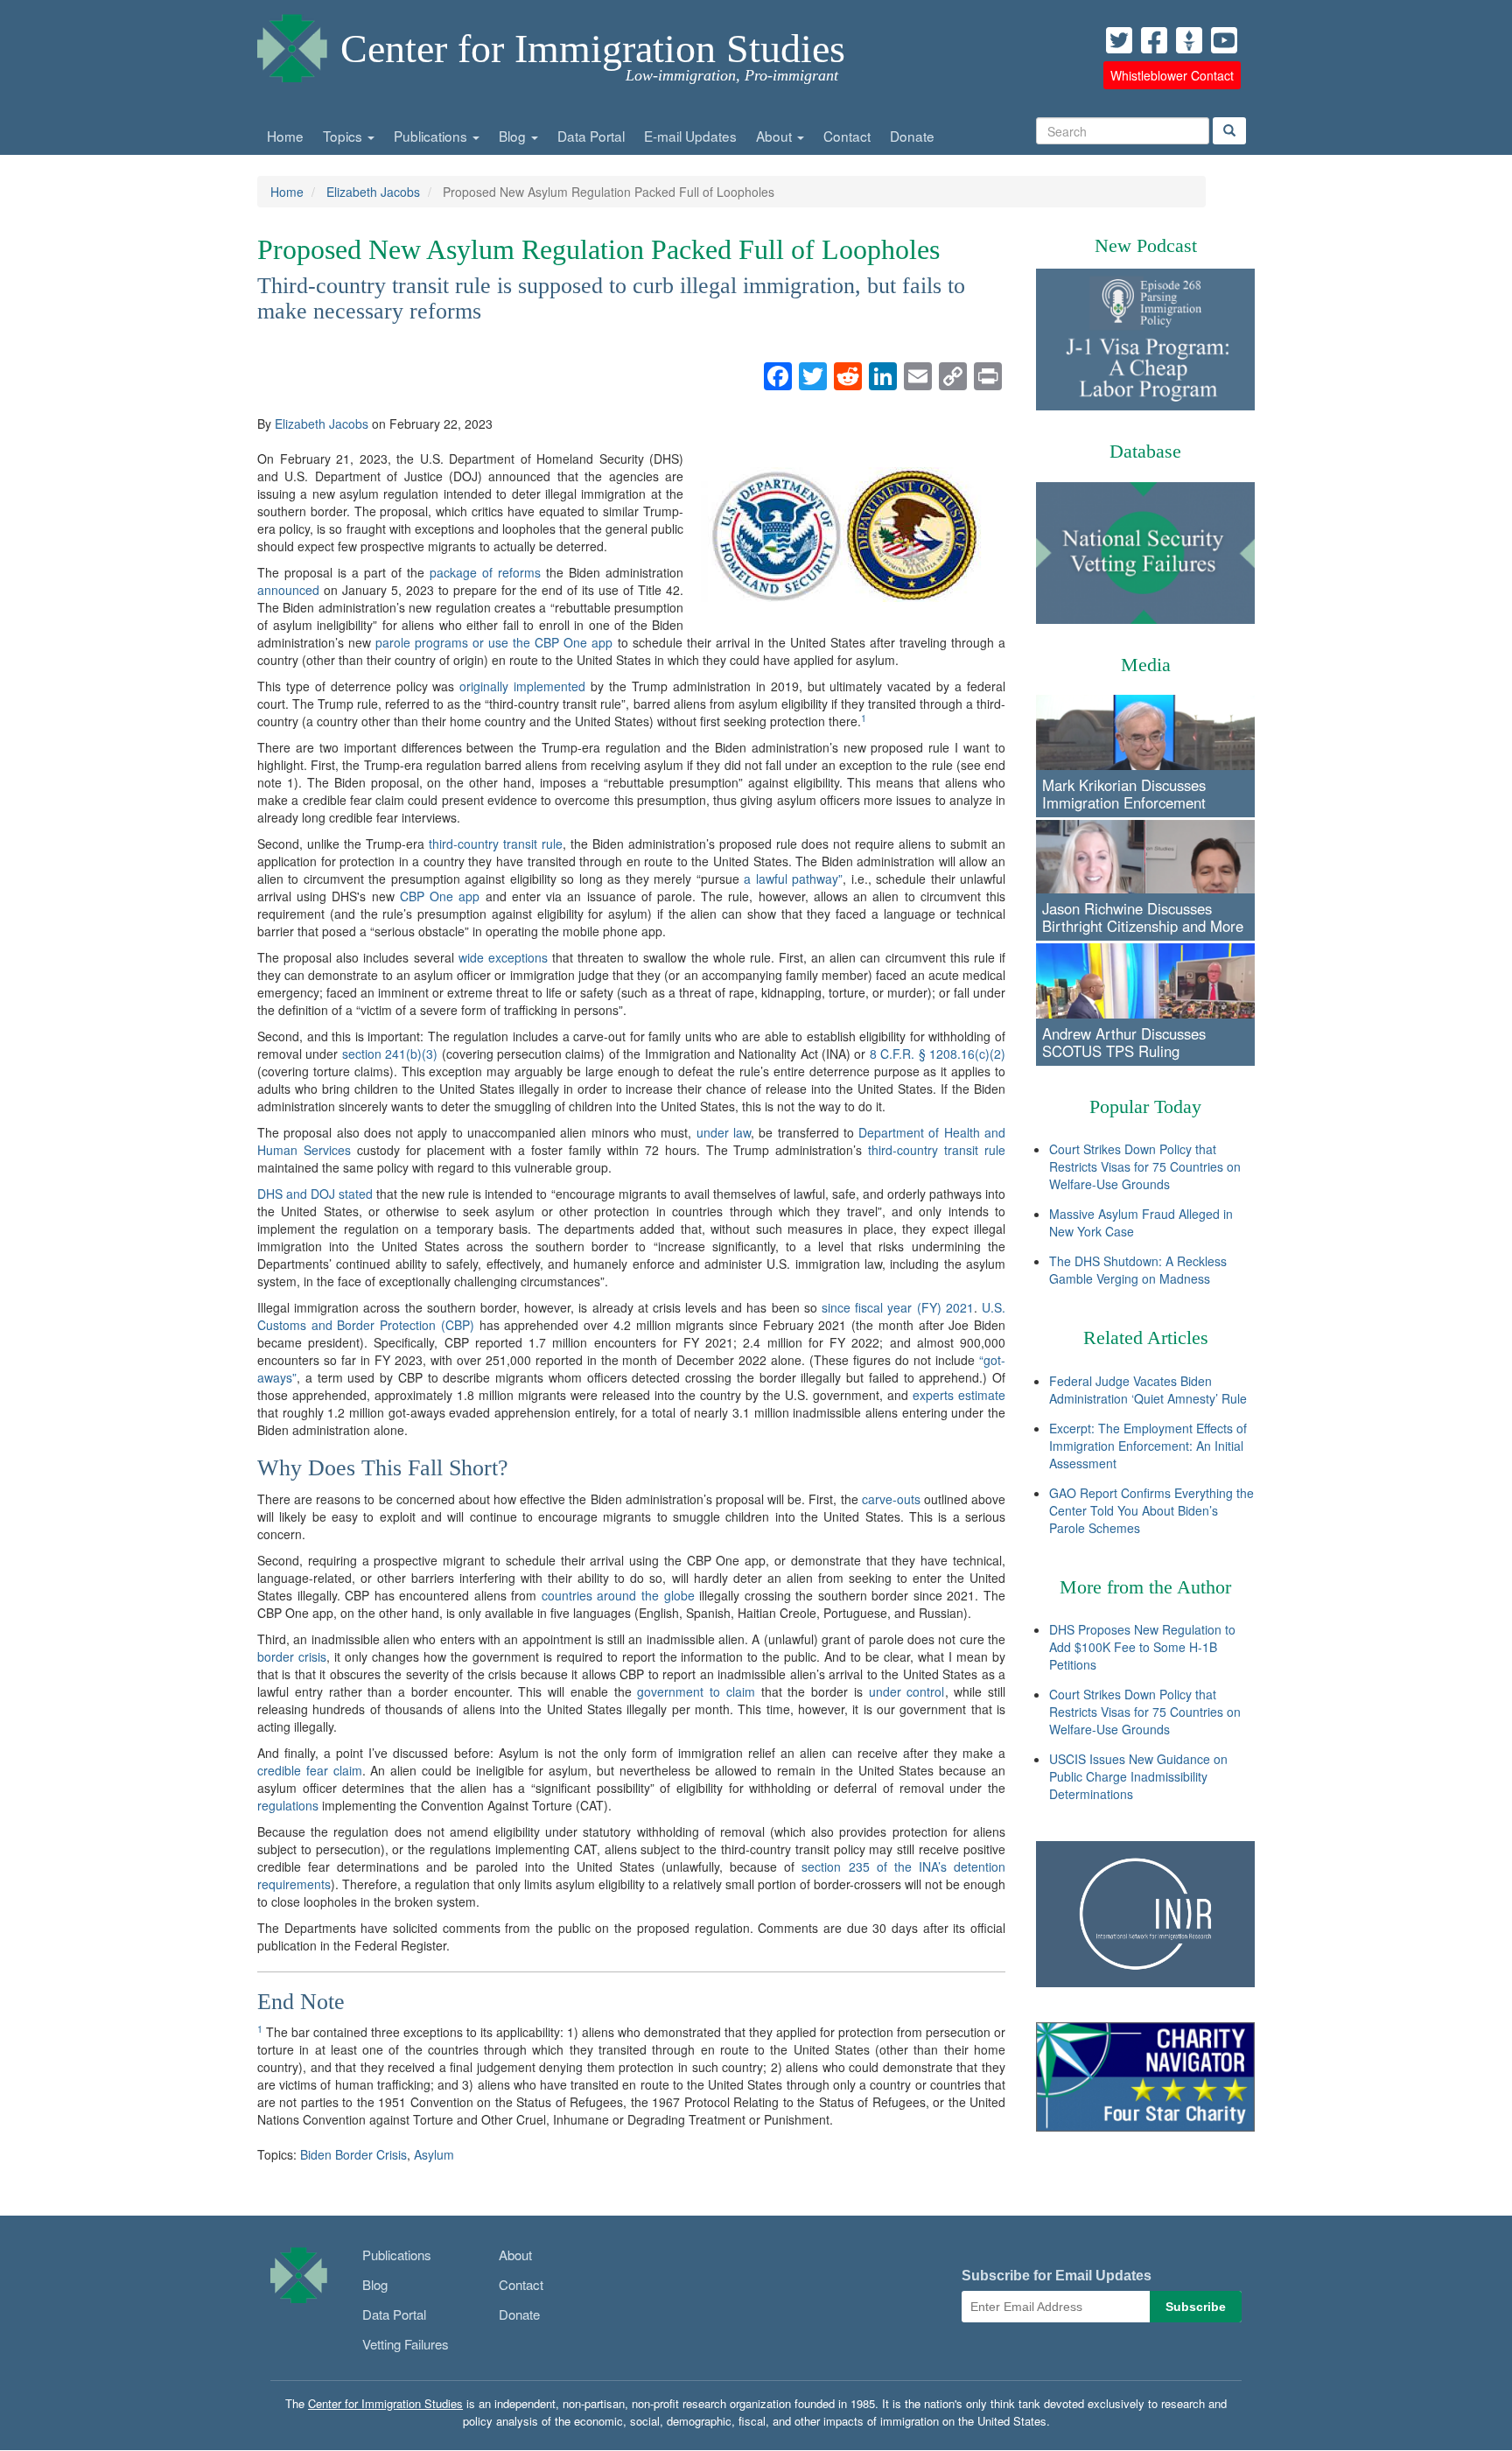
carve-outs (891, 1499)
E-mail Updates (690, 136)
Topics (344, 136)
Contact (847, 136)
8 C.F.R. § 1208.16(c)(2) (938, 1054)
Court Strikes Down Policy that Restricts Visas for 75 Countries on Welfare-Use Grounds (1145, 1166)
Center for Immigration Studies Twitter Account (1119, 40)
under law (724, 1132)
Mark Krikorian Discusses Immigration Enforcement (1124, 794)
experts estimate (959, 1395)
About (776, 136)
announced (288, 590)
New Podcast (1146, 245)
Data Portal (591, 136)
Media (1146, 665)
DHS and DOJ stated (315, 1194)
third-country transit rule (496, 844)
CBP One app (440, 896)
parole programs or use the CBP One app (494, 642)
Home (285, 136)
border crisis (292, 1656)
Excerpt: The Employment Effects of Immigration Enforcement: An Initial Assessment (1148, 1446)
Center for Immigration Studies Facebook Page (1154, 40)
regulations (288, 1805)
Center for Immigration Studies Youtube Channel (1224, 40)
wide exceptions (503, 957)
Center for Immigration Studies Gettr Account (1189, 40)
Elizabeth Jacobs (373, 192)
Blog (514, 136)
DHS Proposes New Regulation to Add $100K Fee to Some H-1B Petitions (1142, 1647)
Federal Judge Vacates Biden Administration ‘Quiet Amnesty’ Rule (1148, 1390)
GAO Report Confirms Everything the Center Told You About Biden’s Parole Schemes (1151, 1510)
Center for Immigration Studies (593, 49)
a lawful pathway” (793, 879)
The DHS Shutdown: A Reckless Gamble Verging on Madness (1138, 1270)
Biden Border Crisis (353, 2154)
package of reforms (485, 572)
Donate (912, 136)
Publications (432, 136)
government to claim (696, 1691)
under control (907, 1691)
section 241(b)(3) (390, 1054)
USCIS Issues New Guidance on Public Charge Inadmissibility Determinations (1138, 1776)
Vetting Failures (406, 2344)
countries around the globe (618, 1595)
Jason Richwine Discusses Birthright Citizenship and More (1143, 917)
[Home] (292, 44)
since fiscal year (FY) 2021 (898, 1307)
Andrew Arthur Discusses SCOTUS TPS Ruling (1124, 1042)
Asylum (434, 2154)
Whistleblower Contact (1172, 75)
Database (1145, 451)
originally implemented (522, 686)
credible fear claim (310, 1770)
